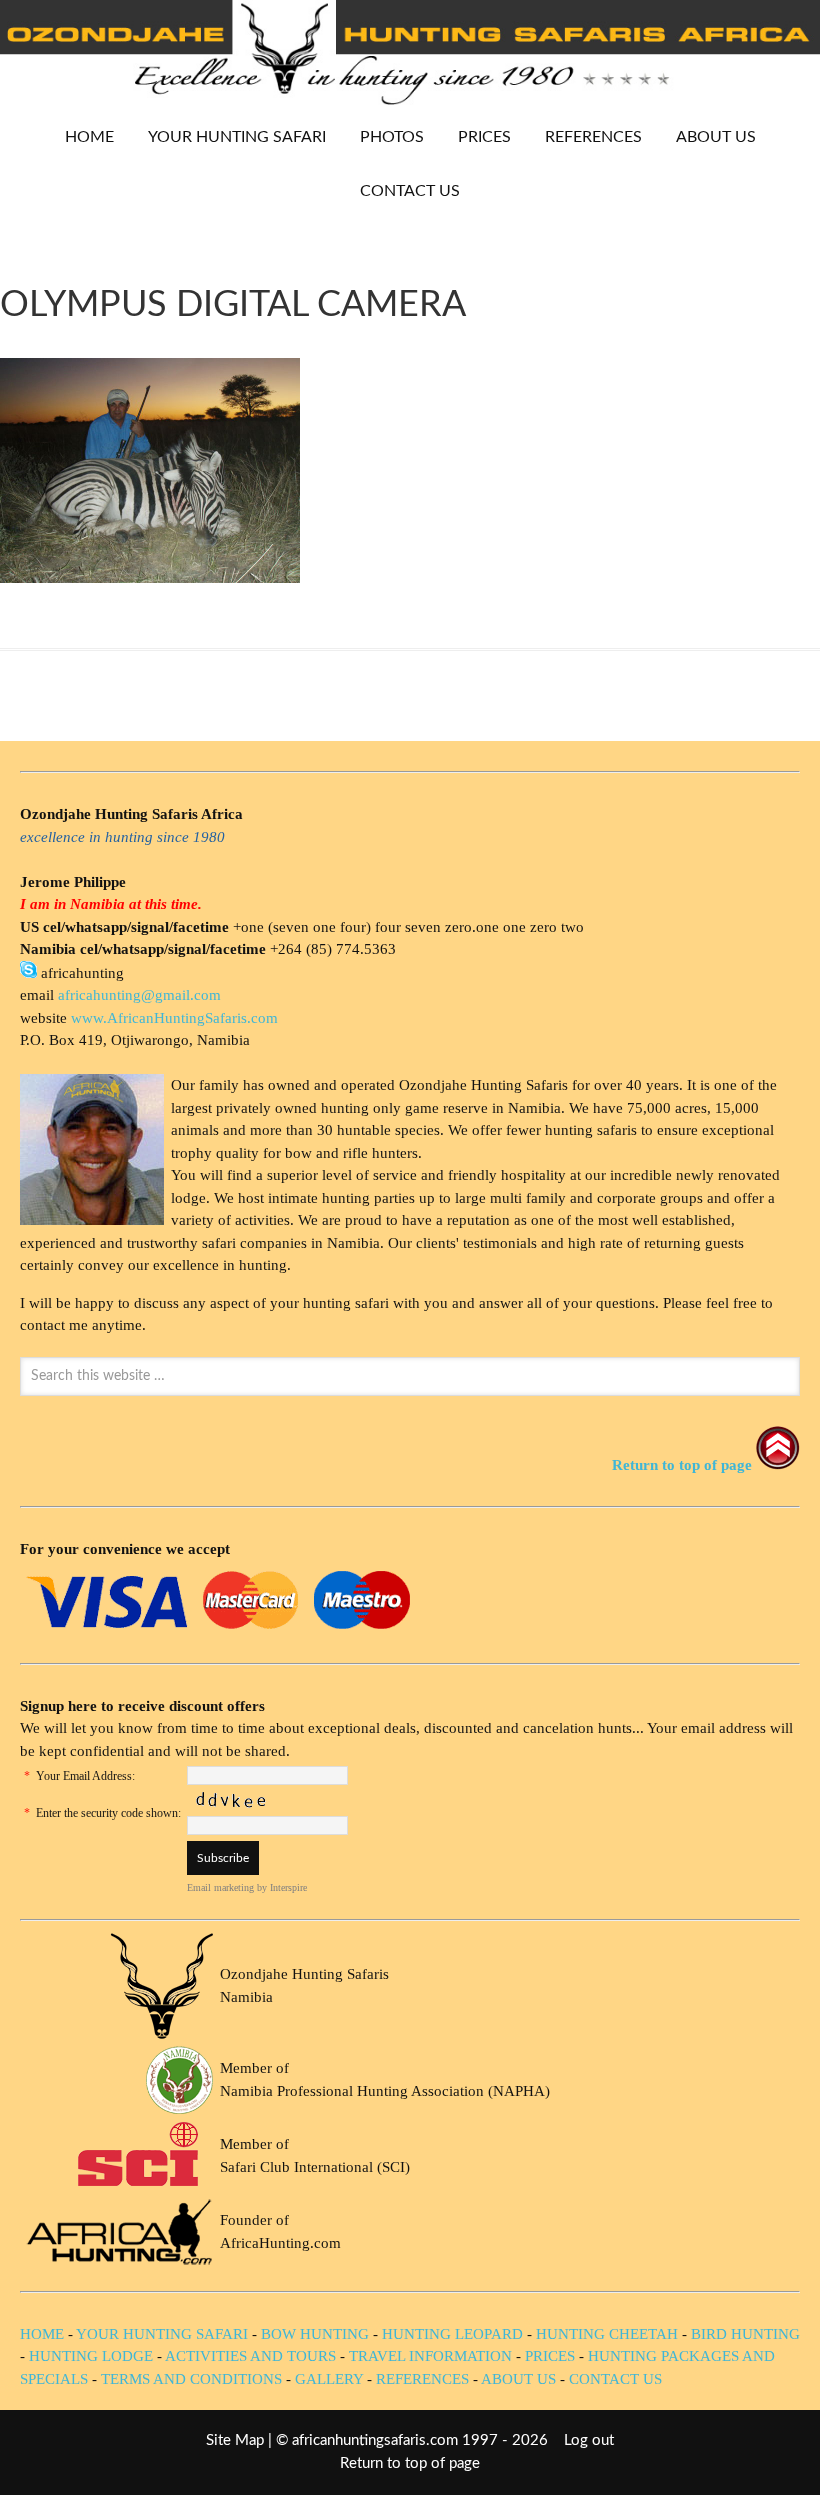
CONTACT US (410, 191)
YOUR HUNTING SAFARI (229, 137)
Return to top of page (410, 2463)
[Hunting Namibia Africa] (410, 99)
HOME (89, 137)
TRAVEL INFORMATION (430, 2356)
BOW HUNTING (317, 2334)
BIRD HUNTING (745, 2334)
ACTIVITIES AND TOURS (250, 2356)
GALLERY (329, 2379)
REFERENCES (593, 137)
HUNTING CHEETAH (607, 2334)
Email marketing (220, 1887)
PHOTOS (384, 137)
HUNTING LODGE (91, 2356)
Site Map (235, 2440)
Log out (589, 2440)
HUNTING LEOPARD (452, 2334)
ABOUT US (716, 137)
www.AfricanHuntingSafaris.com (174, 1018)
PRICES (477, 137)
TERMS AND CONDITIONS (191, 2379)
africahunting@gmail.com (139, 995)
